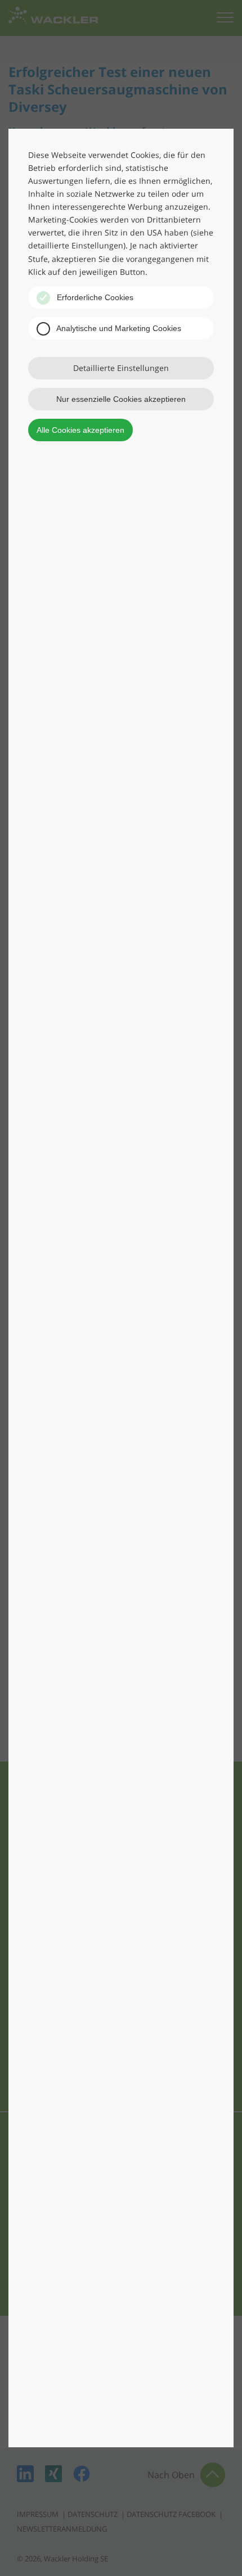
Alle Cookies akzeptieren (80, 430)
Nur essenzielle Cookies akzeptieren (121, 399)
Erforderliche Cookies (94, 297)
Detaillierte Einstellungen (121, 368)
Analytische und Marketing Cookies (118, 328)
